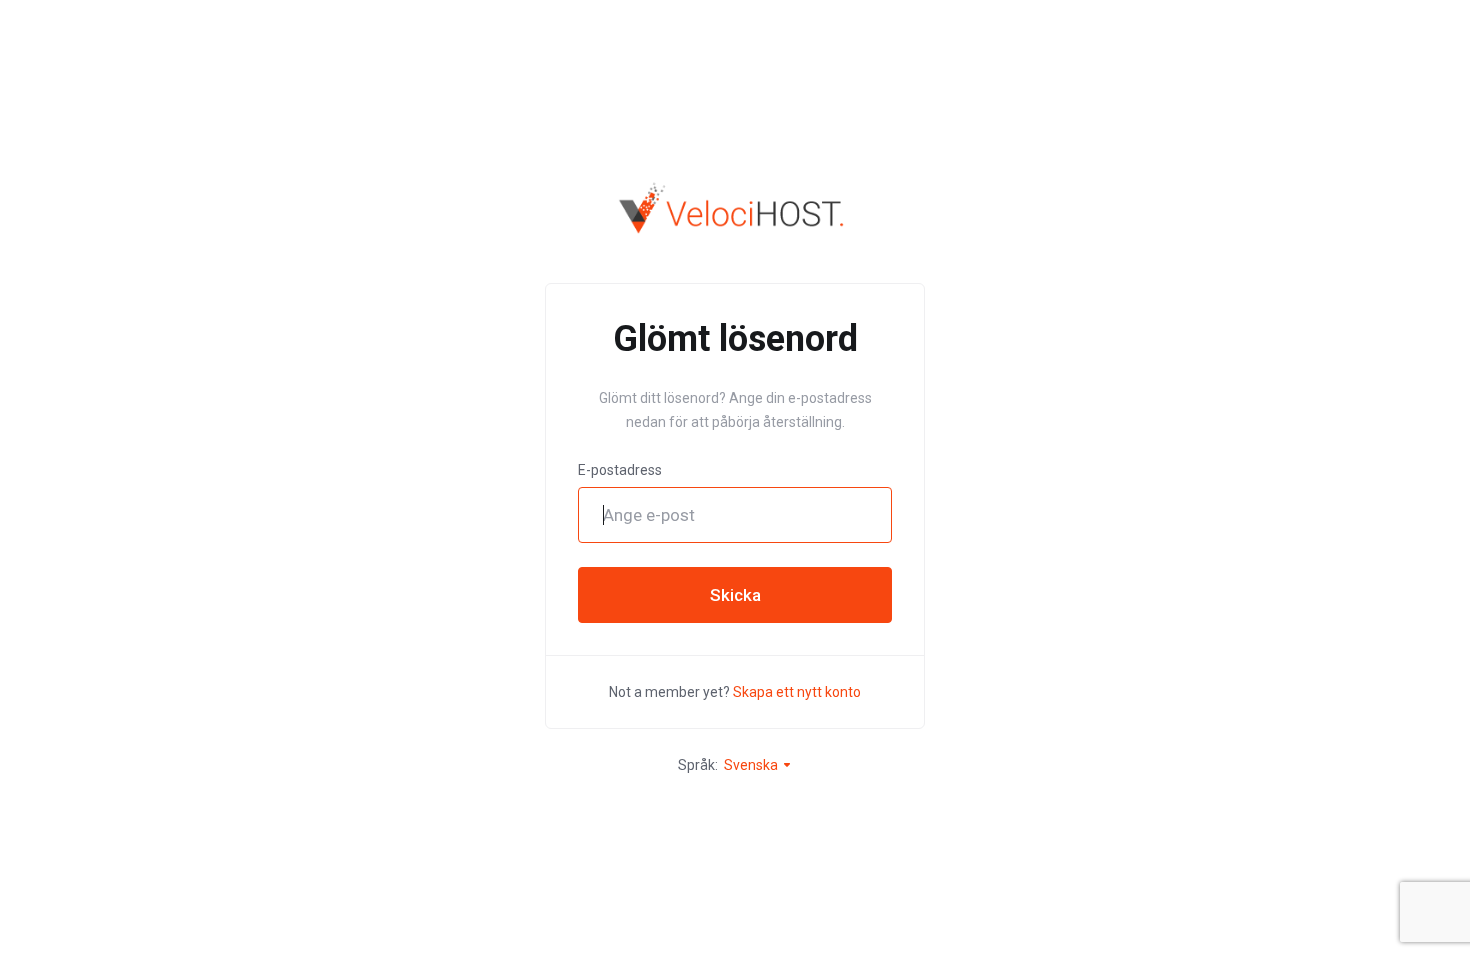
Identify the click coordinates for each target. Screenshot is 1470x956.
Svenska (752, 765)
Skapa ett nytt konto (797, 692)
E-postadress (620, 470)
